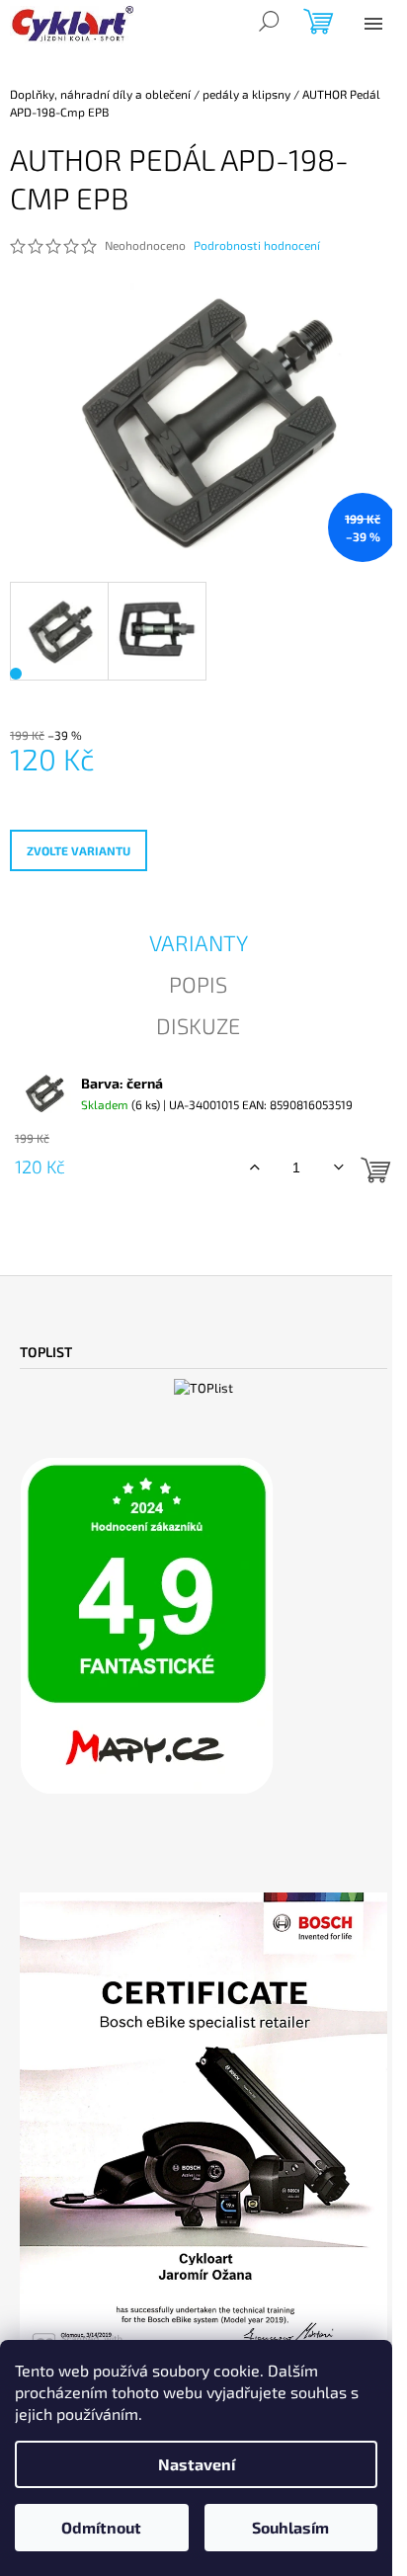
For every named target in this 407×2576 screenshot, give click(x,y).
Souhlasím (290, 2527)
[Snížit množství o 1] (338, 1167)
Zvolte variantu (79, 850)
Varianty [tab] (199, 942)
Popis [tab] (198, 984)
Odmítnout (101, 2527)
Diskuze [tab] (198, 1025)
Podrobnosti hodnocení (257, 245)
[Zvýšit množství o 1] (254, 1167)
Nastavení (197, 2464)
